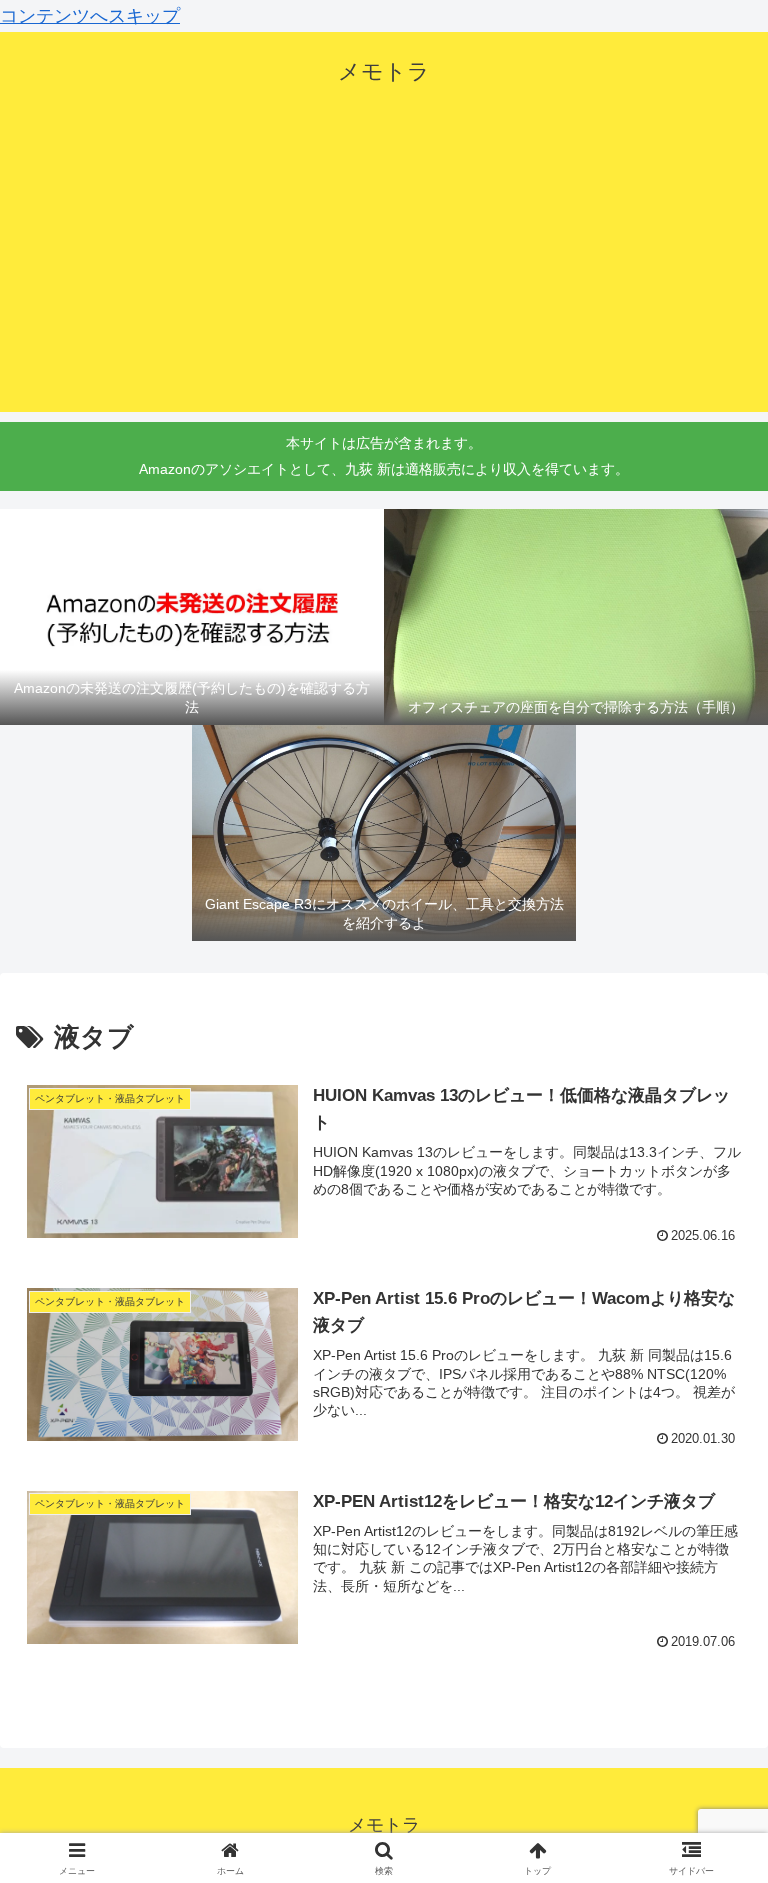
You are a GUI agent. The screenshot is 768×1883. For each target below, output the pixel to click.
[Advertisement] (384, 272)
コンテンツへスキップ (90, 16)
